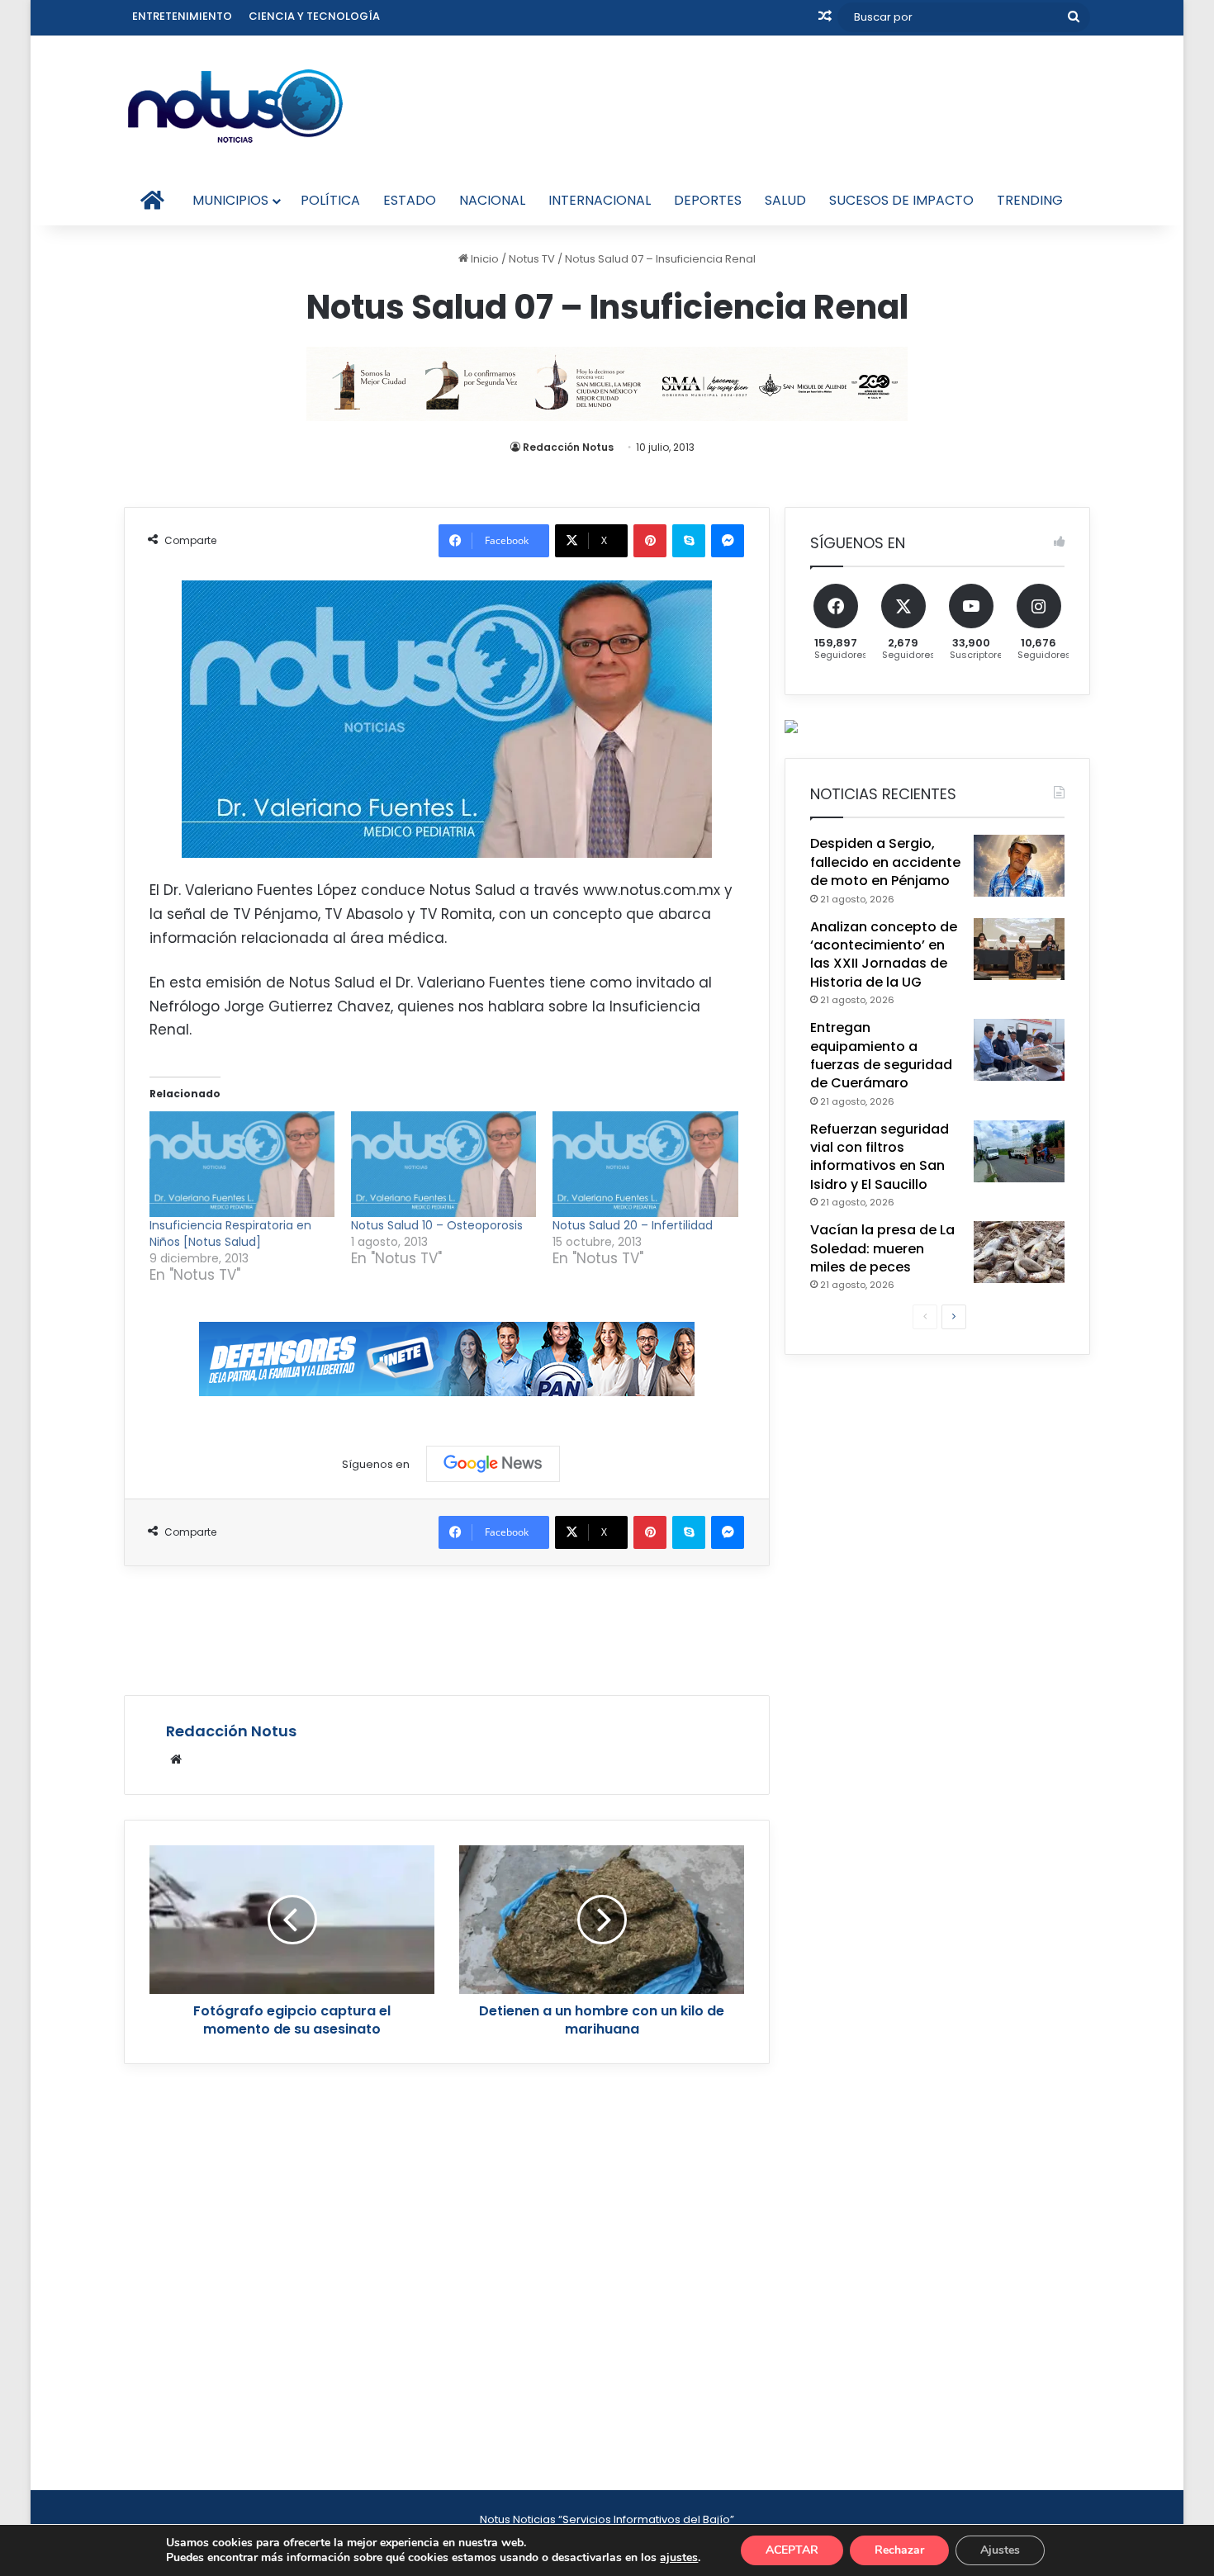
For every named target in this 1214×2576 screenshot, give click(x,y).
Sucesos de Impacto (901, 200)
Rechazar (899, 2550)
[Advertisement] (447, 1628)
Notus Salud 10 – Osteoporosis (437, 1225)
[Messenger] (728, 541)
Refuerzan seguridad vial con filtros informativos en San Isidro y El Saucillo (880, 1157)
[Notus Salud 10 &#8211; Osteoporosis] (443, 1164)
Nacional (492, 200)
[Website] (176, 1759)
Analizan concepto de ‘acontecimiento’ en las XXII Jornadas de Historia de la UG (884, 954)
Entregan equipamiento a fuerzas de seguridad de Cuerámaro (881, 1055)
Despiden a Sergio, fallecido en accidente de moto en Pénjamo (885, 862)
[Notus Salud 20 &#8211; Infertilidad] (645, 1164)
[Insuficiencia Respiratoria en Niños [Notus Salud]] (242, 1164)
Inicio (484, 259)
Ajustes (1000, 2550)
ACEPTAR (792, 2550)
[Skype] (689, 541)
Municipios (230, 200)
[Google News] (493, 1464)
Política (330, 200)
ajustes (679, 2558)
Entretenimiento (182, 16)
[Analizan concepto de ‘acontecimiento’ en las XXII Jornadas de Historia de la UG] (1019, 949)
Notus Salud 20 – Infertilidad (633, 1225)
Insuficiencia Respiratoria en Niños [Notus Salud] (230, 1234)
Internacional (600, 200)
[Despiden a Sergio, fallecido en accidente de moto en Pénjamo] (1019, 866)
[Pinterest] (650, 541)
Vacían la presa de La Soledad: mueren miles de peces (882, 1248)
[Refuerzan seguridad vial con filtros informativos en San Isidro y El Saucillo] (1019, 1151)
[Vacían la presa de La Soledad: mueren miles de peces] (1019, 1252)
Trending (1030, 200)
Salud (785, 200)
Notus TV (532, 259)
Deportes (708, 200)
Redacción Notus (568, 447)
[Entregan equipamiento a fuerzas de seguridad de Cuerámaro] (1019, 1050)
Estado (410, 200)
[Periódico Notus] (235, 106)
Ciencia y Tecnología (314, 16)
